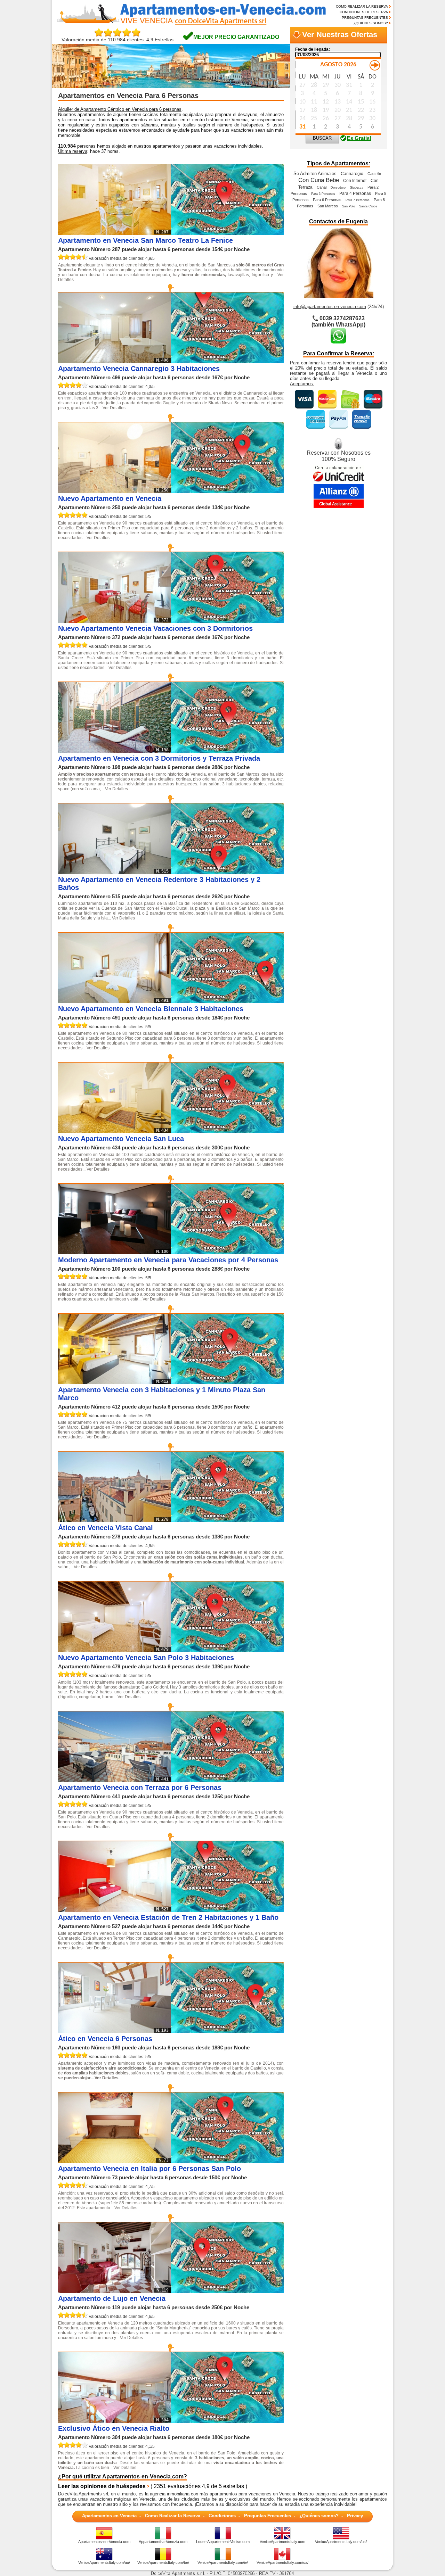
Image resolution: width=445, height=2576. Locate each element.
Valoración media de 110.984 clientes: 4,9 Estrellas (118, 40)
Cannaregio (352, 174)
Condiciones (222, 2516)
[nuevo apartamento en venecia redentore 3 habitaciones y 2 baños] (227, 872)
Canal (322, 187)
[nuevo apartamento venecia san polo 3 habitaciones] (227, 1650)
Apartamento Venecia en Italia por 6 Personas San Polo (149, 2169)
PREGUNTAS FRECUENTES (365, 18)
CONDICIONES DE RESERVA (364, 12)
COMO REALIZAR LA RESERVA (362, 6)
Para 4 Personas (355, 193)
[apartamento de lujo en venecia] (227, 2291)
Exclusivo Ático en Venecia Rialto (114, 2428)
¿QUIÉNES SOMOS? (371, 23)
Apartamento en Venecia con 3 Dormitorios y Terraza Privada (159, 758)
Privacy (355, 2516)
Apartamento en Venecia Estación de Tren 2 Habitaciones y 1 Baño (168, 1917)
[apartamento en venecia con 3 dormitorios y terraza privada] (227, 751)
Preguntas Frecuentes (268, 2516)
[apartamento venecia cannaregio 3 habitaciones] (227, 361)
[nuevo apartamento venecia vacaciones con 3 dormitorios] (227, 621)
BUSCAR (322, 138)
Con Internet (355, 181)
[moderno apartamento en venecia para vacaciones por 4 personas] (227, 1252)
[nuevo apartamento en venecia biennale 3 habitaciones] (227, 1001)
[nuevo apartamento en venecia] (227, 491)
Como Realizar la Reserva (173, 2516)
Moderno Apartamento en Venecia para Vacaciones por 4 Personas (168, 1260)
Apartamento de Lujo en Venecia (112, 2298)
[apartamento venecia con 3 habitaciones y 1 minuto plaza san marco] (227, 1382)
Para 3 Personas (323, 194)
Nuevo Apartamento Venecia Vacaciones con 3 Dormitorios (155, 628)
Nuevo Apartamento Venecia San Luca (121, 1139)
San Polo (349, 206)
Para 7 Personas (358, 200)
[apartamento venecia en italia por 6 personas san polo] (227, 2161)
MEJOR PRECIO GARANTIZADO (236, 37)
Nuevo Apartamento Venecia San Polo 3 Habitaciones (146, 1658)
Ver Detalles (114, 408)
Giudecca (357, 188)
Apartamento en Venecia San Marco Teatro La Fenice (145, 240)
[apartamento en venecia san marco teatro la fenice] (227, 233)
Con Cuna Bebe (319, 180)
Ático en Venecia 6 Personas (105, 2039)
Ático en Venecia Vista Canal (106, 1528)
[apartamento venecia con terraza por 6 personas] (227, 1780)
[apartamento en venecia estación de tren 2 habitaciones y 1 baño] (227, 1910)
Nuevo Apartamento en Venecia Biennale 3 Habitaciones (151, 1009)
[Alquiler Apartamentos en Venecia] (188, 24)
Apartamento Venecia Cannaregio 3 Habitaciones (139, 369)
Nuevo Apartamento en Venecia (110, 498)
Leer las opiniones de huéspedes (102, 2486)
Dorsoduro (338, 188)
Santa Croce (368, 206)
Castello (374, 174)
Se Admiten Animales (315, 174)
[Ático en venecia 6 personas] (227, 2031)
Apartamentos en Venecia (109, 2516)
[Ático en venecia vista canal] (227, 1520)
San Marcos (328, 206)
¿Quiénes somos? (319, 2516)
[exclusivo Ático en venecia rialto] (227, 2421)
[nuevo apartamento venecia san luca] (227, 1131)
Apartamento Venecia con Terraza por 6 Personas (140, 1787)
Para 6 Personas (327, 200)
